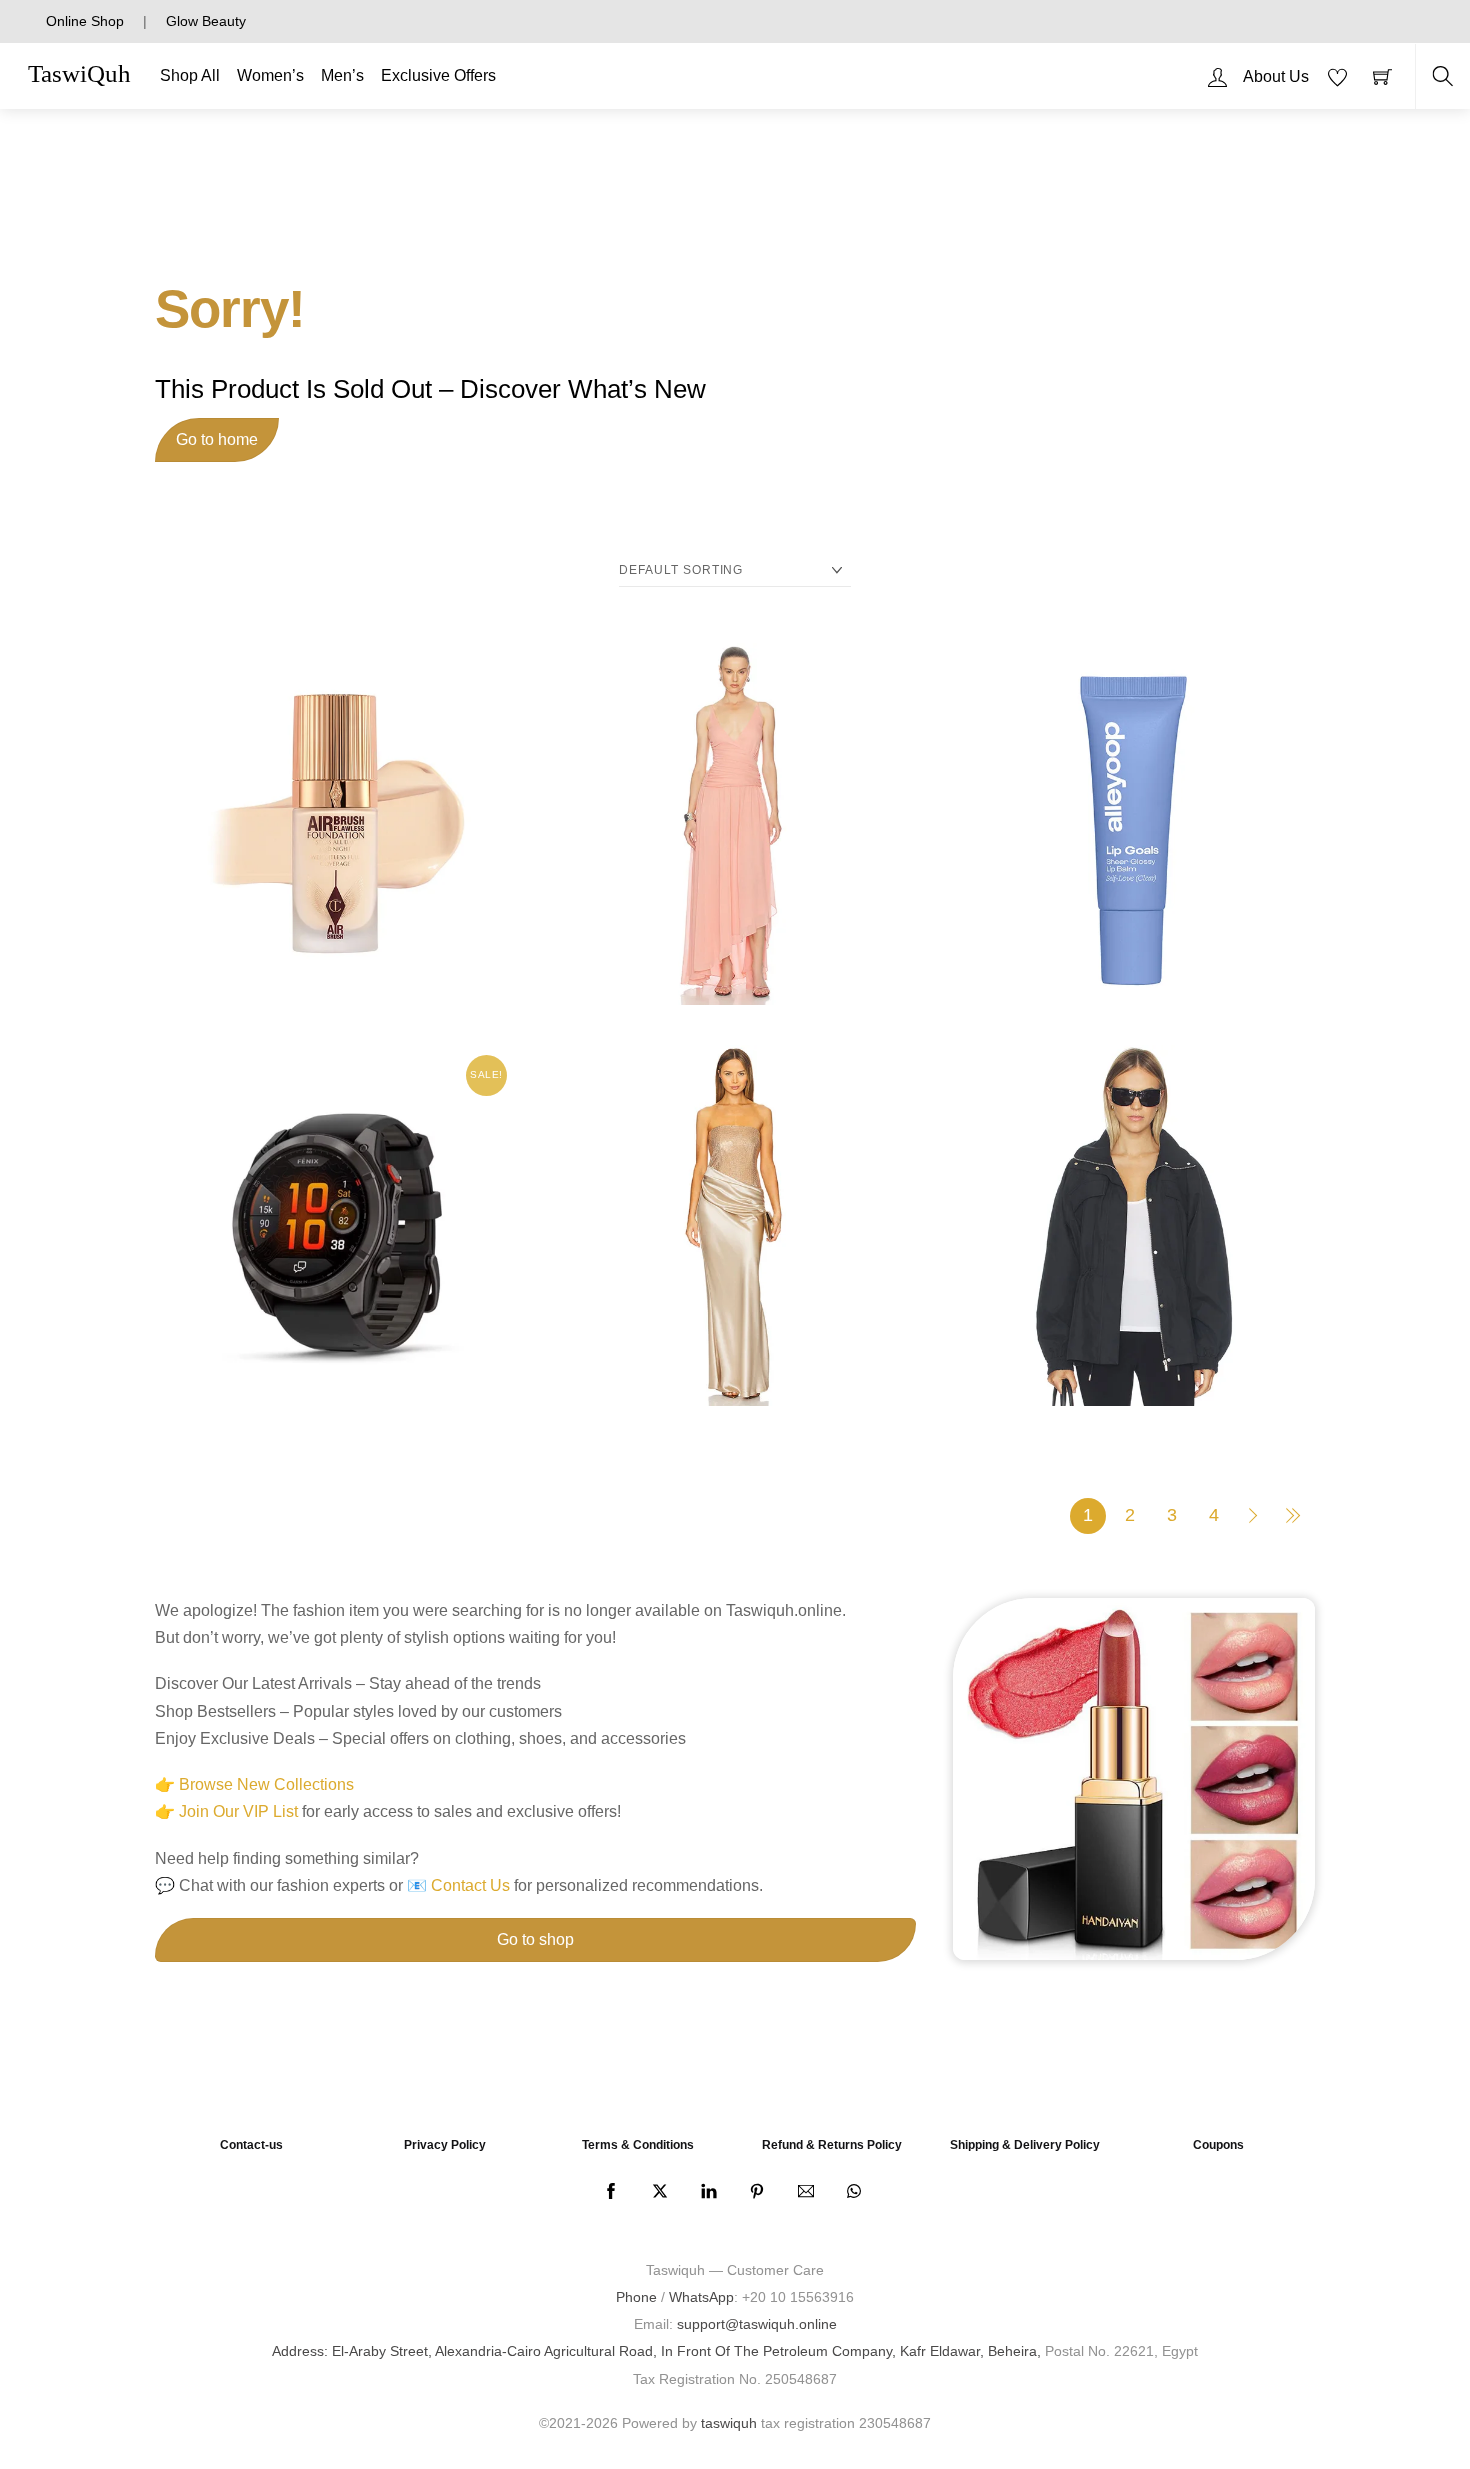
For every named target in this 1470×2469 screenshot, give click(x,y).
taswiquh (729, 2423)
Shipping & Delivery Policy (1025, 2145)
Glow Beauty (206, 21)
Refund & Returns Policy (832, 2145)
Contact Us (470, 1885)
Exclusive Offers (438, 75)
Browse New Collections (266, 1784)
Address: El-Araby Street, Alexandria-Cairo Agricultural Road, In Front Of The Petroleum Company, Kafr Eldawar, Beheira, (656, 2351)
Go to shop (535, 1939)
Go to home (217, 439)
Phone (636, 2297)
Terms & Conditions (638, 2145)
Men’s (342, 75)
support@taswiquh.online (757, 2324)
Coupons (1218, 2145)
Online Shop (85, 21)
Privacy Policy (445, 2145)
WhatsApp (701, 2297)
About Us (1276, 76)
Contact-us (251, 2145)
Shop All (190, 75)
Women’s (270, 75)
